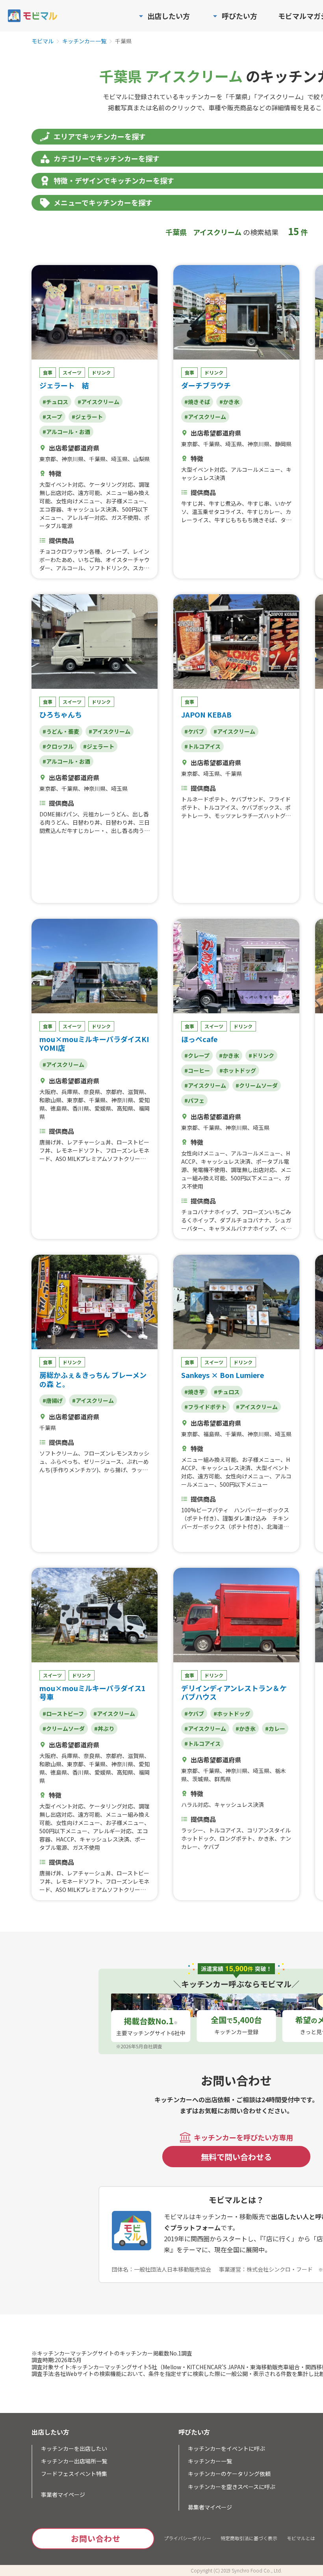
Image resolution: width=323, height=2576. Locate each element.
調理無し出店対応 (253, 1170)
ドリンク (101, 372)
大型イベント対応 (61, 484)
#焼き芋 (194, 1392)
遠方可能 (89, 493)
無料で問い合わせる (236, 2157)
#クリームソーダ (257, 1085)
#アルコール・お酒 (66, 432)
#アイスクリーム (98, 402)
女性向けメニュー (78, 501)
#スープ (52, 417)
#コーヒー (197, 1070)
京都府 (114, 1092)
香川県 (81, 1108)
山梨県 (141, 459)
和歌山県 (50, 1100)
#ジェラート (87, 417)
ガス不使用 (125, 517)
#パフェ (194, 1100)
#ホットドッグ (238, 1070)
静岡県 (283, 444)
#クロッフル (58, 746)
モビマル (43, 41)
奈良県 (92, 1092)
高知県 (125, 1108)
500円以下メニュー (255, 1178)
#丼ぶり (104, 1728)
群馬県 (223, 1779)
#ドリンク (261, 1055)
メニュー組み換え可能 (209, 1460)
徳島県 (59, 1108)
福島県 (212, 1434)
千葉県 (97, 459)
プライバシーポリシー (187, 2538)
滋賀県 (136, 1092)
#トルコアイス (202, 746)
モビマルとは (301, 2538)
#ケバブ (194, 731)
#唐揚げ (53, 1400)
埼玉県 (119, 459)
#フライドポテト (205, 1407)
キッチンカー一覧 (84, 41)
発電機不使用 (209, 1170)
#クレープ (197, 1055)
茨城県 (200, 1779)
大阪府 (48, 1092)
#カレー (275, 1728)
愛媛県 (103, 1108)
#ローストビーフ (63, 1714)
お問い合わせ (96, 2538)
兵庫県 (70, 1092)
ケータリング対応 (111, 484)
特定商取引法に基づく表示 (249, 2538)
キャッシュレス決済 (92, 509)
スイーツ (72, 372)
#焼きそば (197, 402)
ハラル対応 (195, 1804)
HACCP (65, 1839)
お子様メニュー (125, 501)
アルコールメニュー (256, 469)
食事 (48, 372)
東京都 (48, 459)
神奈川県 (72, 459)
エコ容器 (50, 509)
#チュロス (55, 402)
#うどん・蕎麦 (61, 731)
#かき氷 (229, 402)
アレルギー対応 (86, 517)
